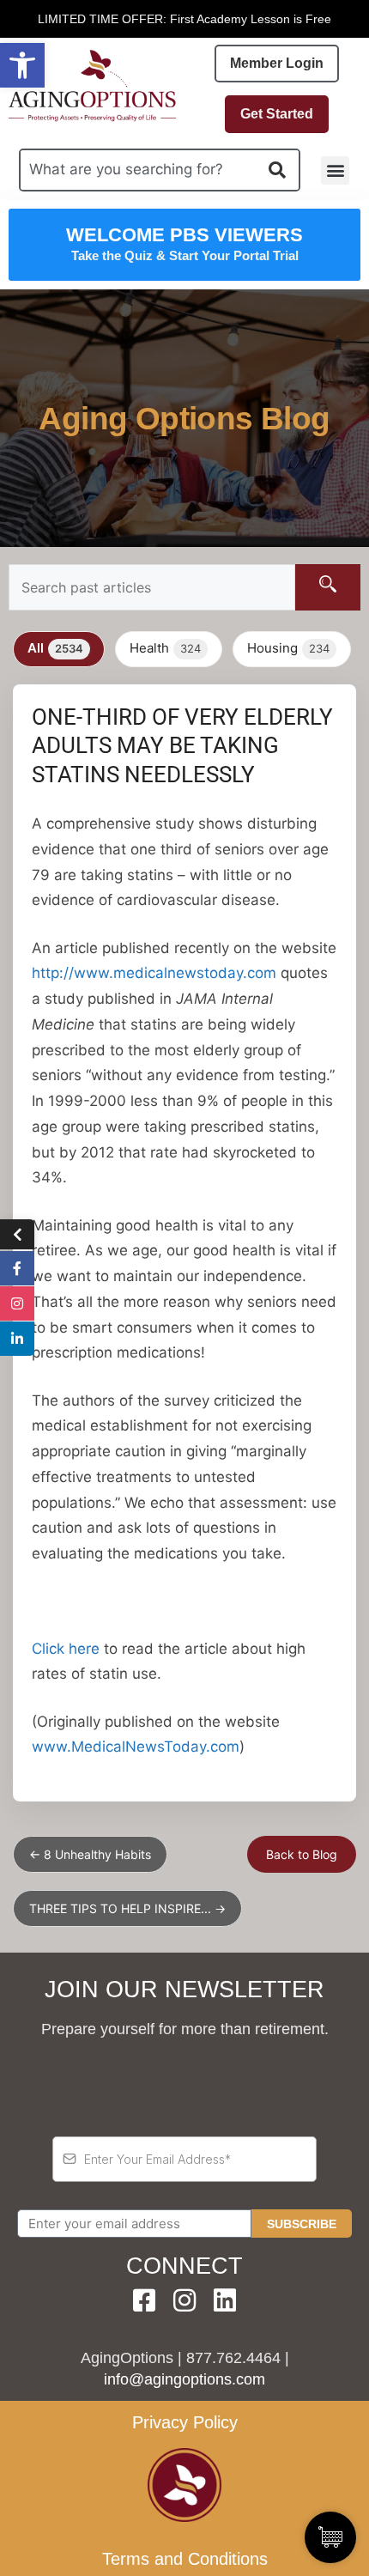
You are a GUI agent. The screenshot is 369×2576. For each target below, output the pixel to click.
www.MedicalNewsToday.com (136, 1747)
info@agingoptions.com (184, 2379)
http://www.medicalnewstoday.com (154, 973)
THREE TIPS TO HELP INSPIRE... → (127, 1908)
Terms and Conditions (185, 2559)
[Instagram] (184, 2300)
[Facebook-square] (144, 2300)
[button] (22, 65)
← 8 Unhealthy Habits (90, 1854)
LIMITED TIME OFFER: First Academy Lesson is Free (184, 19)
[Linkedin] (225, 2300)
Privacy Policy (185, 2422)
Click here (66, 1649)
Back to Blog (302, 1854)
